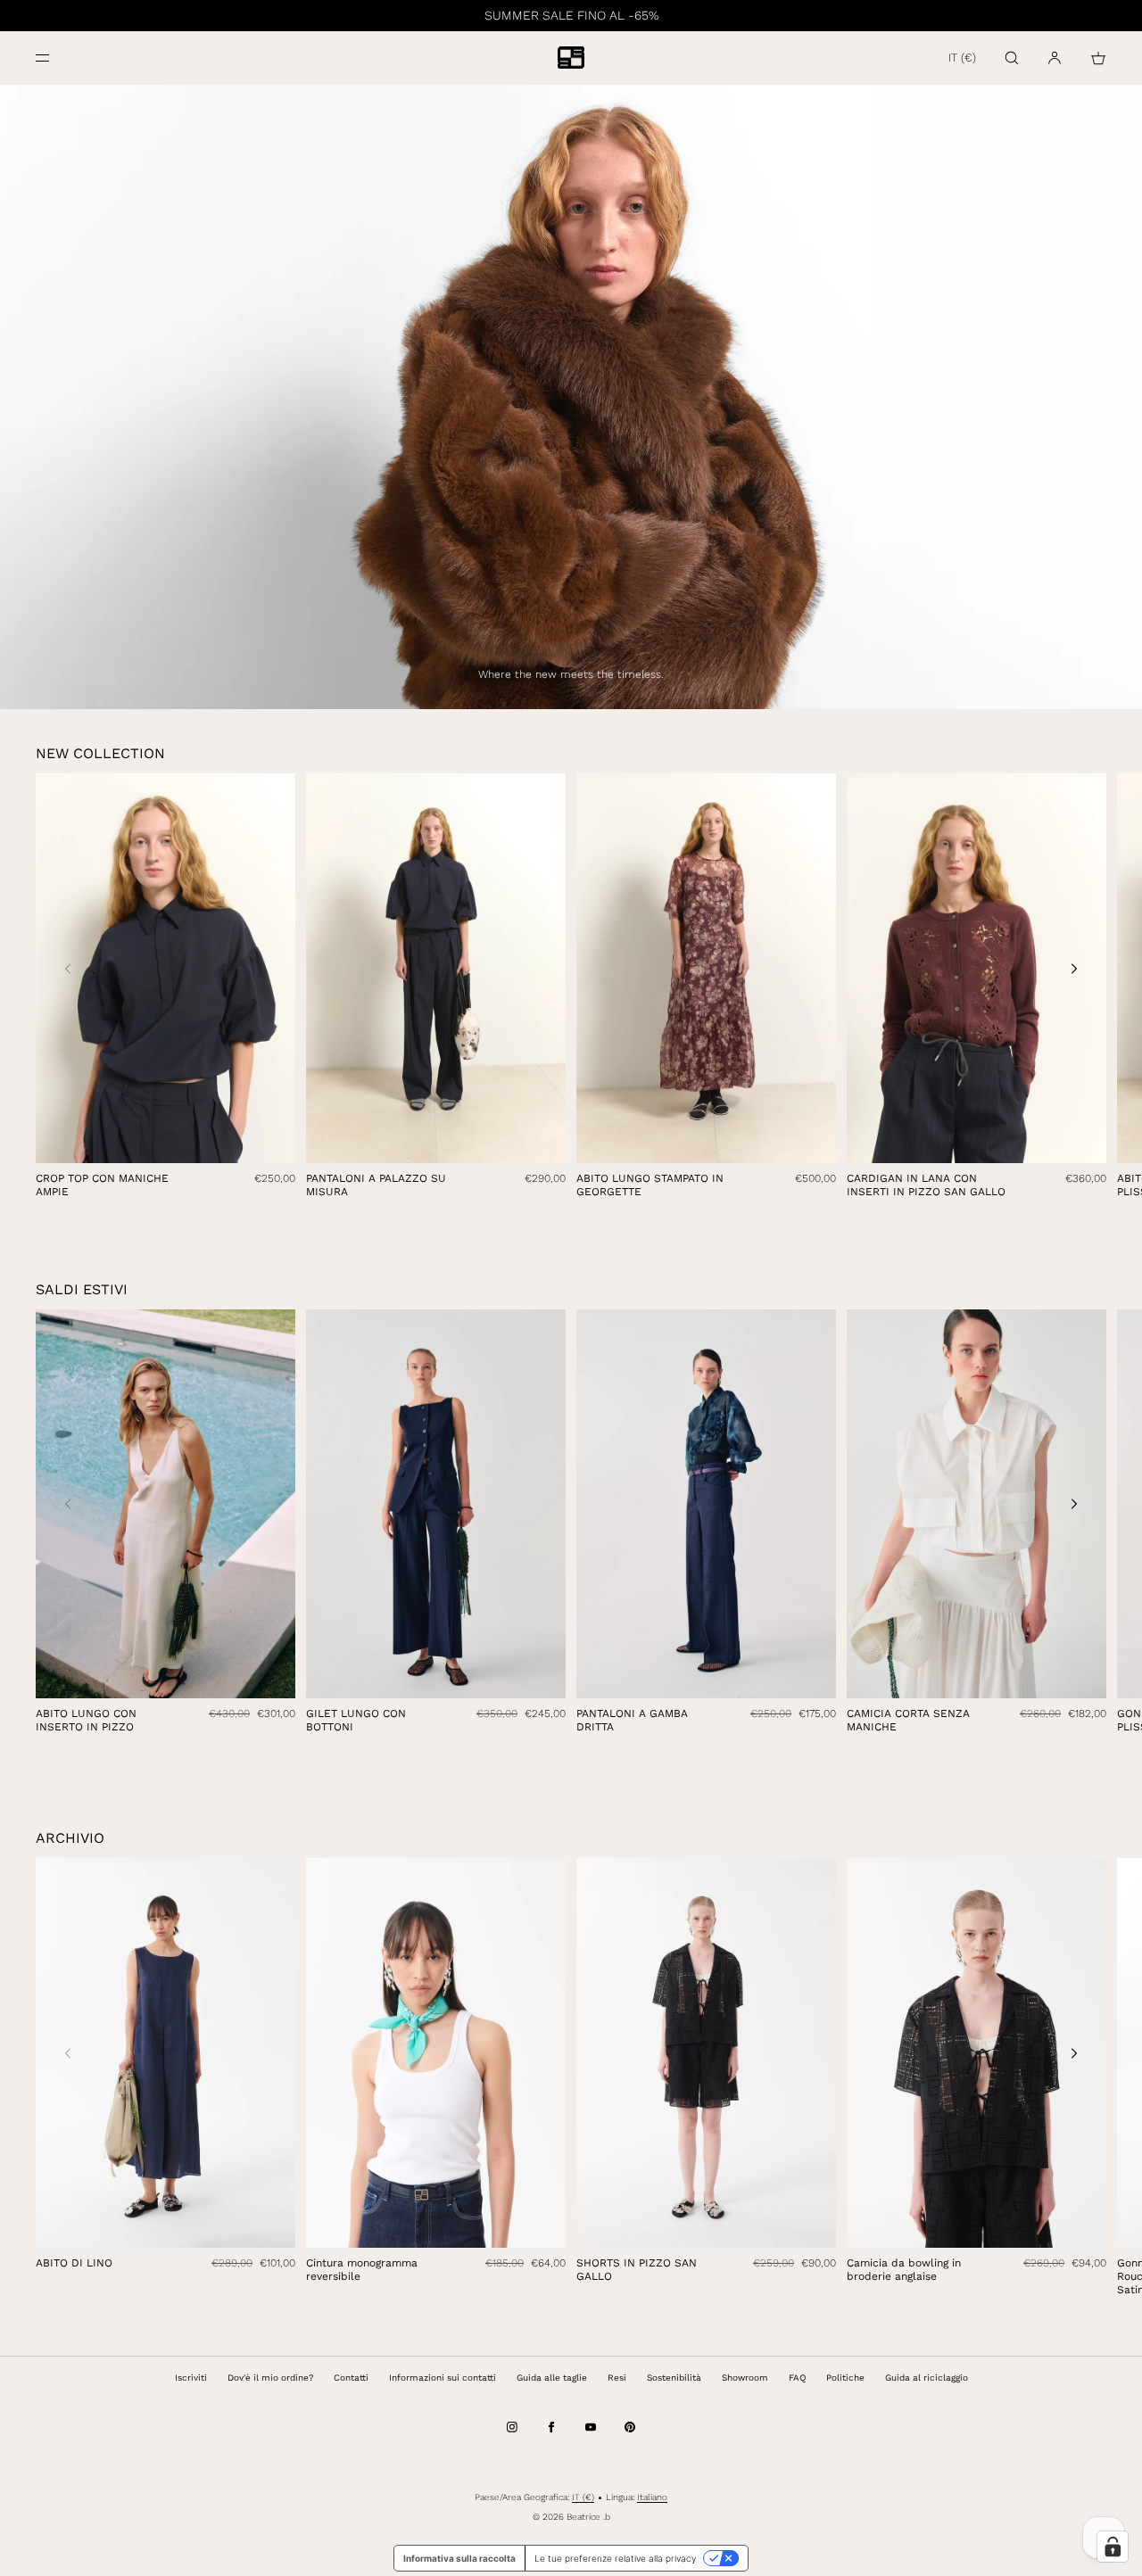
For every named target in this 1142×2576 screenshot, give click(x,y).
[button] (1012, 58)
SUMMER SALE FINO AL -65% (571, 15)
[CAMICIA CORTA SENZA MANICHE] (976, 1504)
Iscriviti (191, 2378)
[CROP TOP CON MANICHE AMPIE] (166, 968)
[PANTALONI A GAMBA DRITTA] (706, 1504)
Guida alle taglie (552, 2378)
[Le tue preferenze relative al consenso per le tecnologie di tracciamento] (1113, 2547)
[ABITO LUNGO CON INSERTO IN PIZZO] (166, 1504)
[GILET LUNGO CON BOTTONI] (436, 1504)
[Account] (1055, 58)
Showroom (745, 2378)
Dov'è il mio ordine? (270, 2378)
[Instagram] (512, 2427)
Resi (617, 2378)
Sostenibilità (674, 2378)
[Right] (1074, 969)
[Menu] (57, 58)
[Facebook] (551, 2427)
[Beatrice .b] (571, 58)
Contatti (351, 2378)
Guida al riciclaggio (927, 2378)
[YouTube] (591, 2427)
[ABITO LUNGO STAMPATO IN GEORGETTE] (706, 968)
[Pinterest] (630, 2427)
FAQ (797, 2378)
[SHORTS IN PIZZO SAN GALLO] (706, 2053)
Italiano (652, 2497)
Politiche (845, 2378)
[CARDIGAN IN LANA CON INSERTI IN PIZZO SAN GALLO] (976, 968)
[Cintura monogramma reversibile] (436, 2053)
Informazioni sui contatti (443, 2378)
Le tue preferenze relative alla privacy (615, 2558)
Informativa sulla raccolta (459, 2558)
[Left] (68, 969)
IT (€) (962, 58)
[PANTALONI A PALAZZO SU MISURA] (436, 968)
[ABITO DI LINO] (166, 2053)
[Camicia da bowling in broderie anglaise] (976, 2053)
